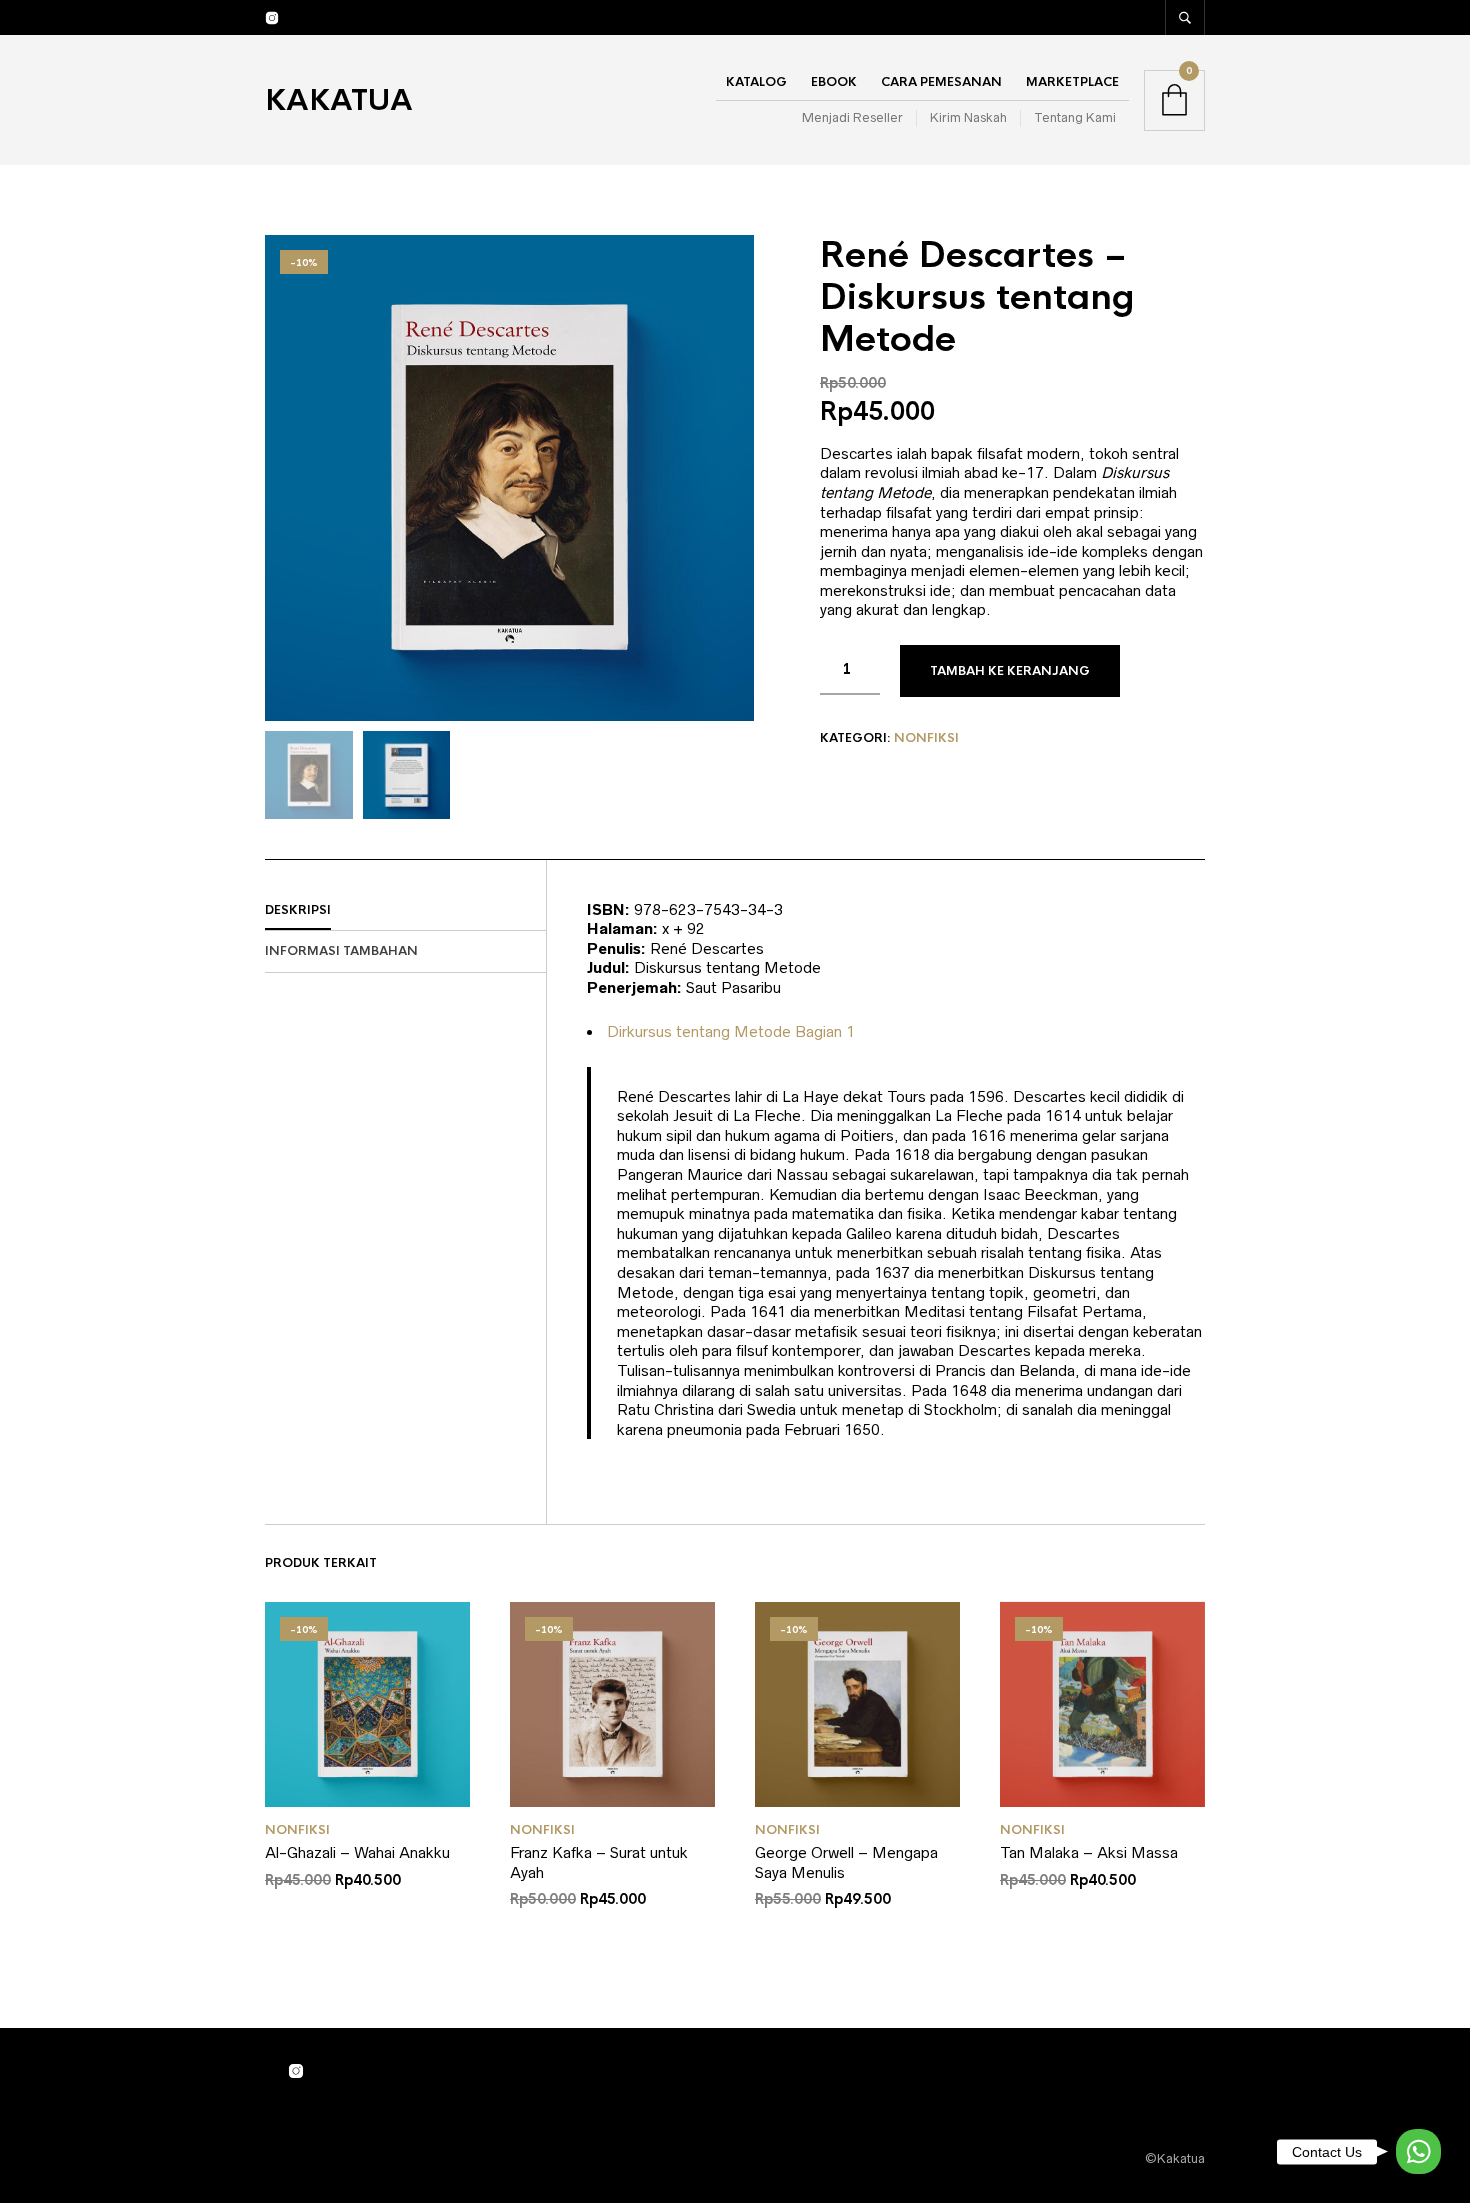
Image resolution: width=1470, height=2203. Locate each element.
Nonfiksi (926, 738)
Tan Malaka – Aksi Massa (1089, 1852)
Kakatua (339, 100)
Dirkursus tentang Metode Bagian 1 (731, 1031)
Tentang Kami (1075, 117)
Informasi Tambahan (341, 951)
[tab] (405, 911)
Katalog (756, 82)
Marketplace (1072, 82)
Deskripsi (298, 910)
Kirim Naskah (968, 117)
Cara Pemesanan (941, 82)
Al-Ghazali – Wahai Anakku (357, 1852)
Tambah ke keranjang (1010, 671)
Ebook (834, 82)
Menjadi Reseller (852, 117)
